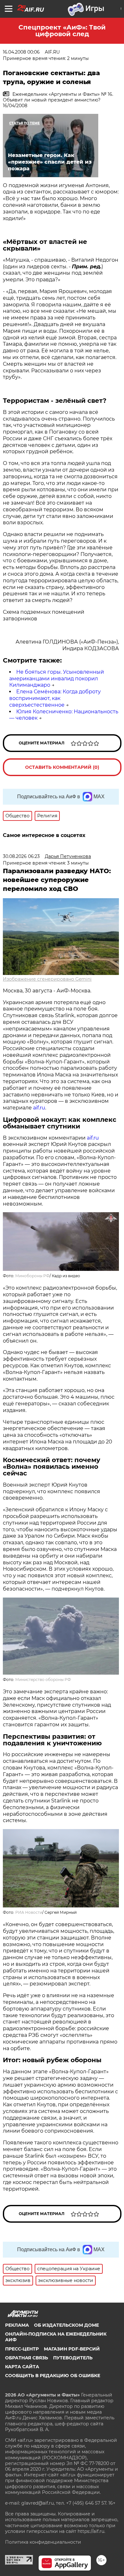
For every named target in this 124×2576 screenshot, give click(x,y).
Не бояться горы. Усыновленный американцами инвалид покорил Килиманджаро (57, 679)
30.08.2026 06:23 (21, 856)
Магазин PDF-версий (72, 2349)
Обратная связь (27, 2358)
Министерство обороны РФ (43, 1680)
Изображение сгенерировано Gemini (47, 979)
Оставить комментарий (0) (62, 767)
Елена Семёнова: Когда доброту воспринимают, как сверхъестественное (55, 698)
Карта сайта (22, 2367)
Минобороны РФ (32, 1276)
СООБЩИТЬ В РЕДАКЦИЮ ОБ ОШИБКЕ (53, 2376)
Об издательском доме (66, 2325)
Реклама (17, 2325)
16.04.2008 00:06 (21, 52)
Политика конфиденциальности (43, 2542)
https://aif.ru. (91, 2531)
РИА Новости (29, 1912)
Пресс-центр (22, 2349)
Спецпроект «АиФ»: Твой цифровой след (62, 31)
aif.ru (39, 1108)
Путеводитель (73, 2358)
